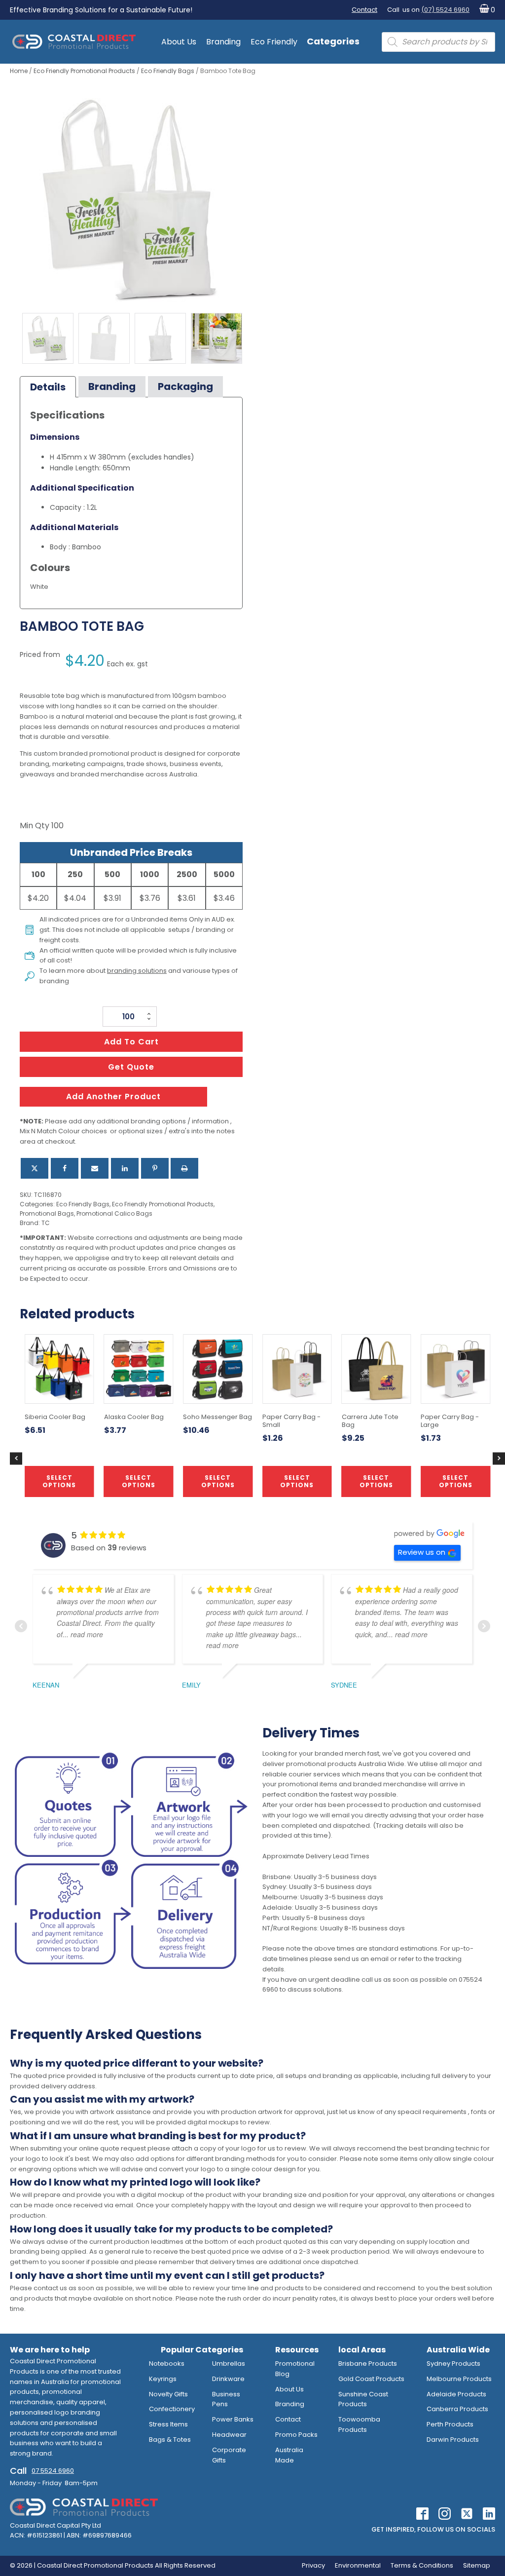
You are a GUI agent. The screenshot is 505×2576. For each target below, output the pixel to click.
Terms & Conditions (422, 2565)
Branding (223, 42)
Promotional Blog (295, 2369)
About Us (179, 42)
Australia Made (289, 2455)
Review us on (422, 1552)
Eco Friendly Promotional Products (84, 71)
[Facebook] (65, 1168)
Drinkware (228, 2379)
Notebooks (167, 2364)
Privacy (313, 2565)
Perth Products (450, 2424)
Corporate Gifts (229, 2455)
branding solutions (137, 971)
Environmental (358, 2565)
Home (19, 71)
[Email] (95, 1168)
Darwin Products (453, 2440)
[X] (35, 1168)
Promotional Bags (47, 1213)
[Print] (184, 1168)
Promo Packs (296, 2435)
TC (46, 1223)
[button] (485, 10)
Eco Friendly (274, 42)
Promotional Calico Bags (114, 1213)
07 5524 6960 (53, 2471)
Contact (364, 10)
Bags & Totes (170, 2440)
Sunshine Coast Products (363, 2399)
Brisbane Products (368, 2364)
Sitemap (477, 2565)
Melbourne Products (459, 2379)
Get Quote (131, 1067)
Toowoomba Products (359, 2424)
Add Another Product (113, 1096)
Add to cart (131, 1042)
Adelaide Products (456, 2394)
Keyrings (163, 2379)
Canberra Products (457, 2409)
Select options (218, 1481)
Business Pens (226, 2399)
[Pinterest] (155, 1168)
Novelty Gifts (168, 2394)
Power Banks (233, 2419)
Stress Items (168, 2424)
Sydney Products (453, 2364)
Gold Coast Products (371, 2379)
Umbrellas (229, 2364)
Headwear (229, 2435)
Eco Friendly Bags (168, 71)
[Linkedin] (125, 1168)
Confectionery (172, 2409)
